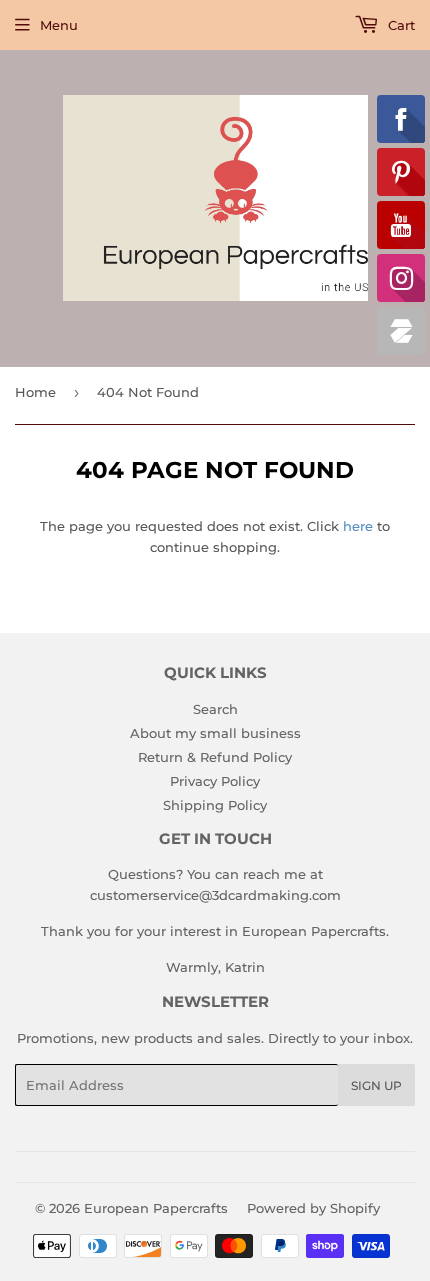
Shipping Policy (215, 805)
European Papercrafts (156, 1208)
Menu (59, 25)
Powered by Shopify (313, 1208)
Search (215, 709)
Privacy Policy (215, 781)
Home (35, 392)
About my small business (215, 733)
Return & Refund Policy (215, 757)
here (358, 526)
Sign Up (376, 1085)
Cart (399, 25)
